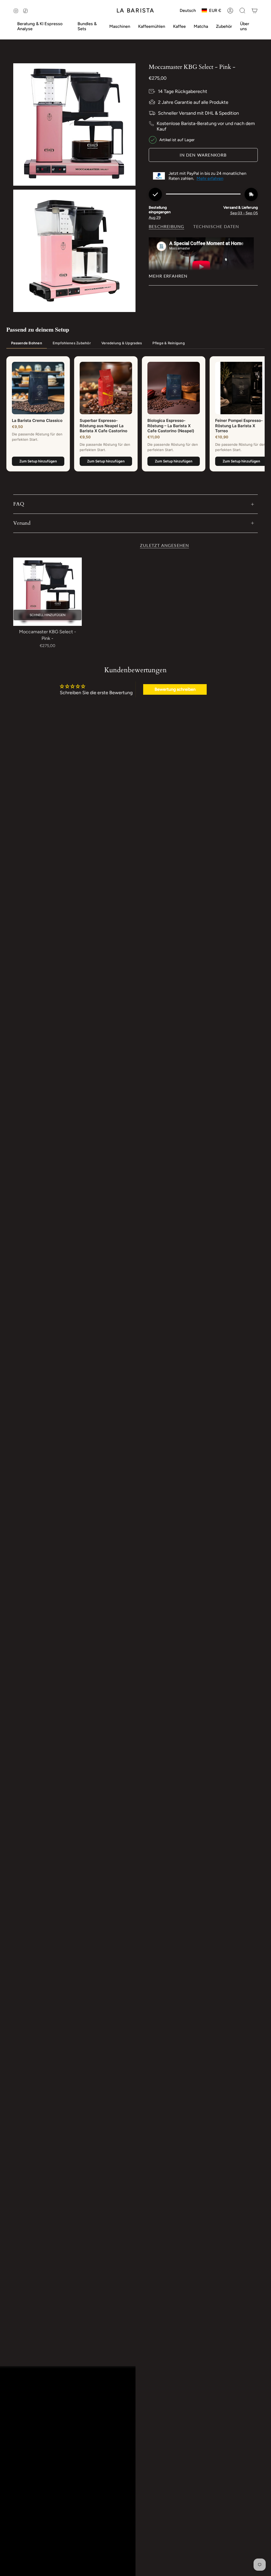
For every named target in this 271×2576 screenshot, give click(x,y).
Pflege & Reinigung (169, 343)
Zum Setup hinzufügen (38, 461)
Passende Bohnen (27, 343)
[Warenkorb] (255, 11)
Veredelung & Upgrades (122, 343)
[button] (43, 26)
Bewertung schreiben (175, 689)
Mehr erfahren (210, 178)
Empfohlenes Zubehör (72, 343)
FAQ (19, 504)
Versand (22, 523)
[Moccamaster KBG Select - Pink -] (48, 592)
